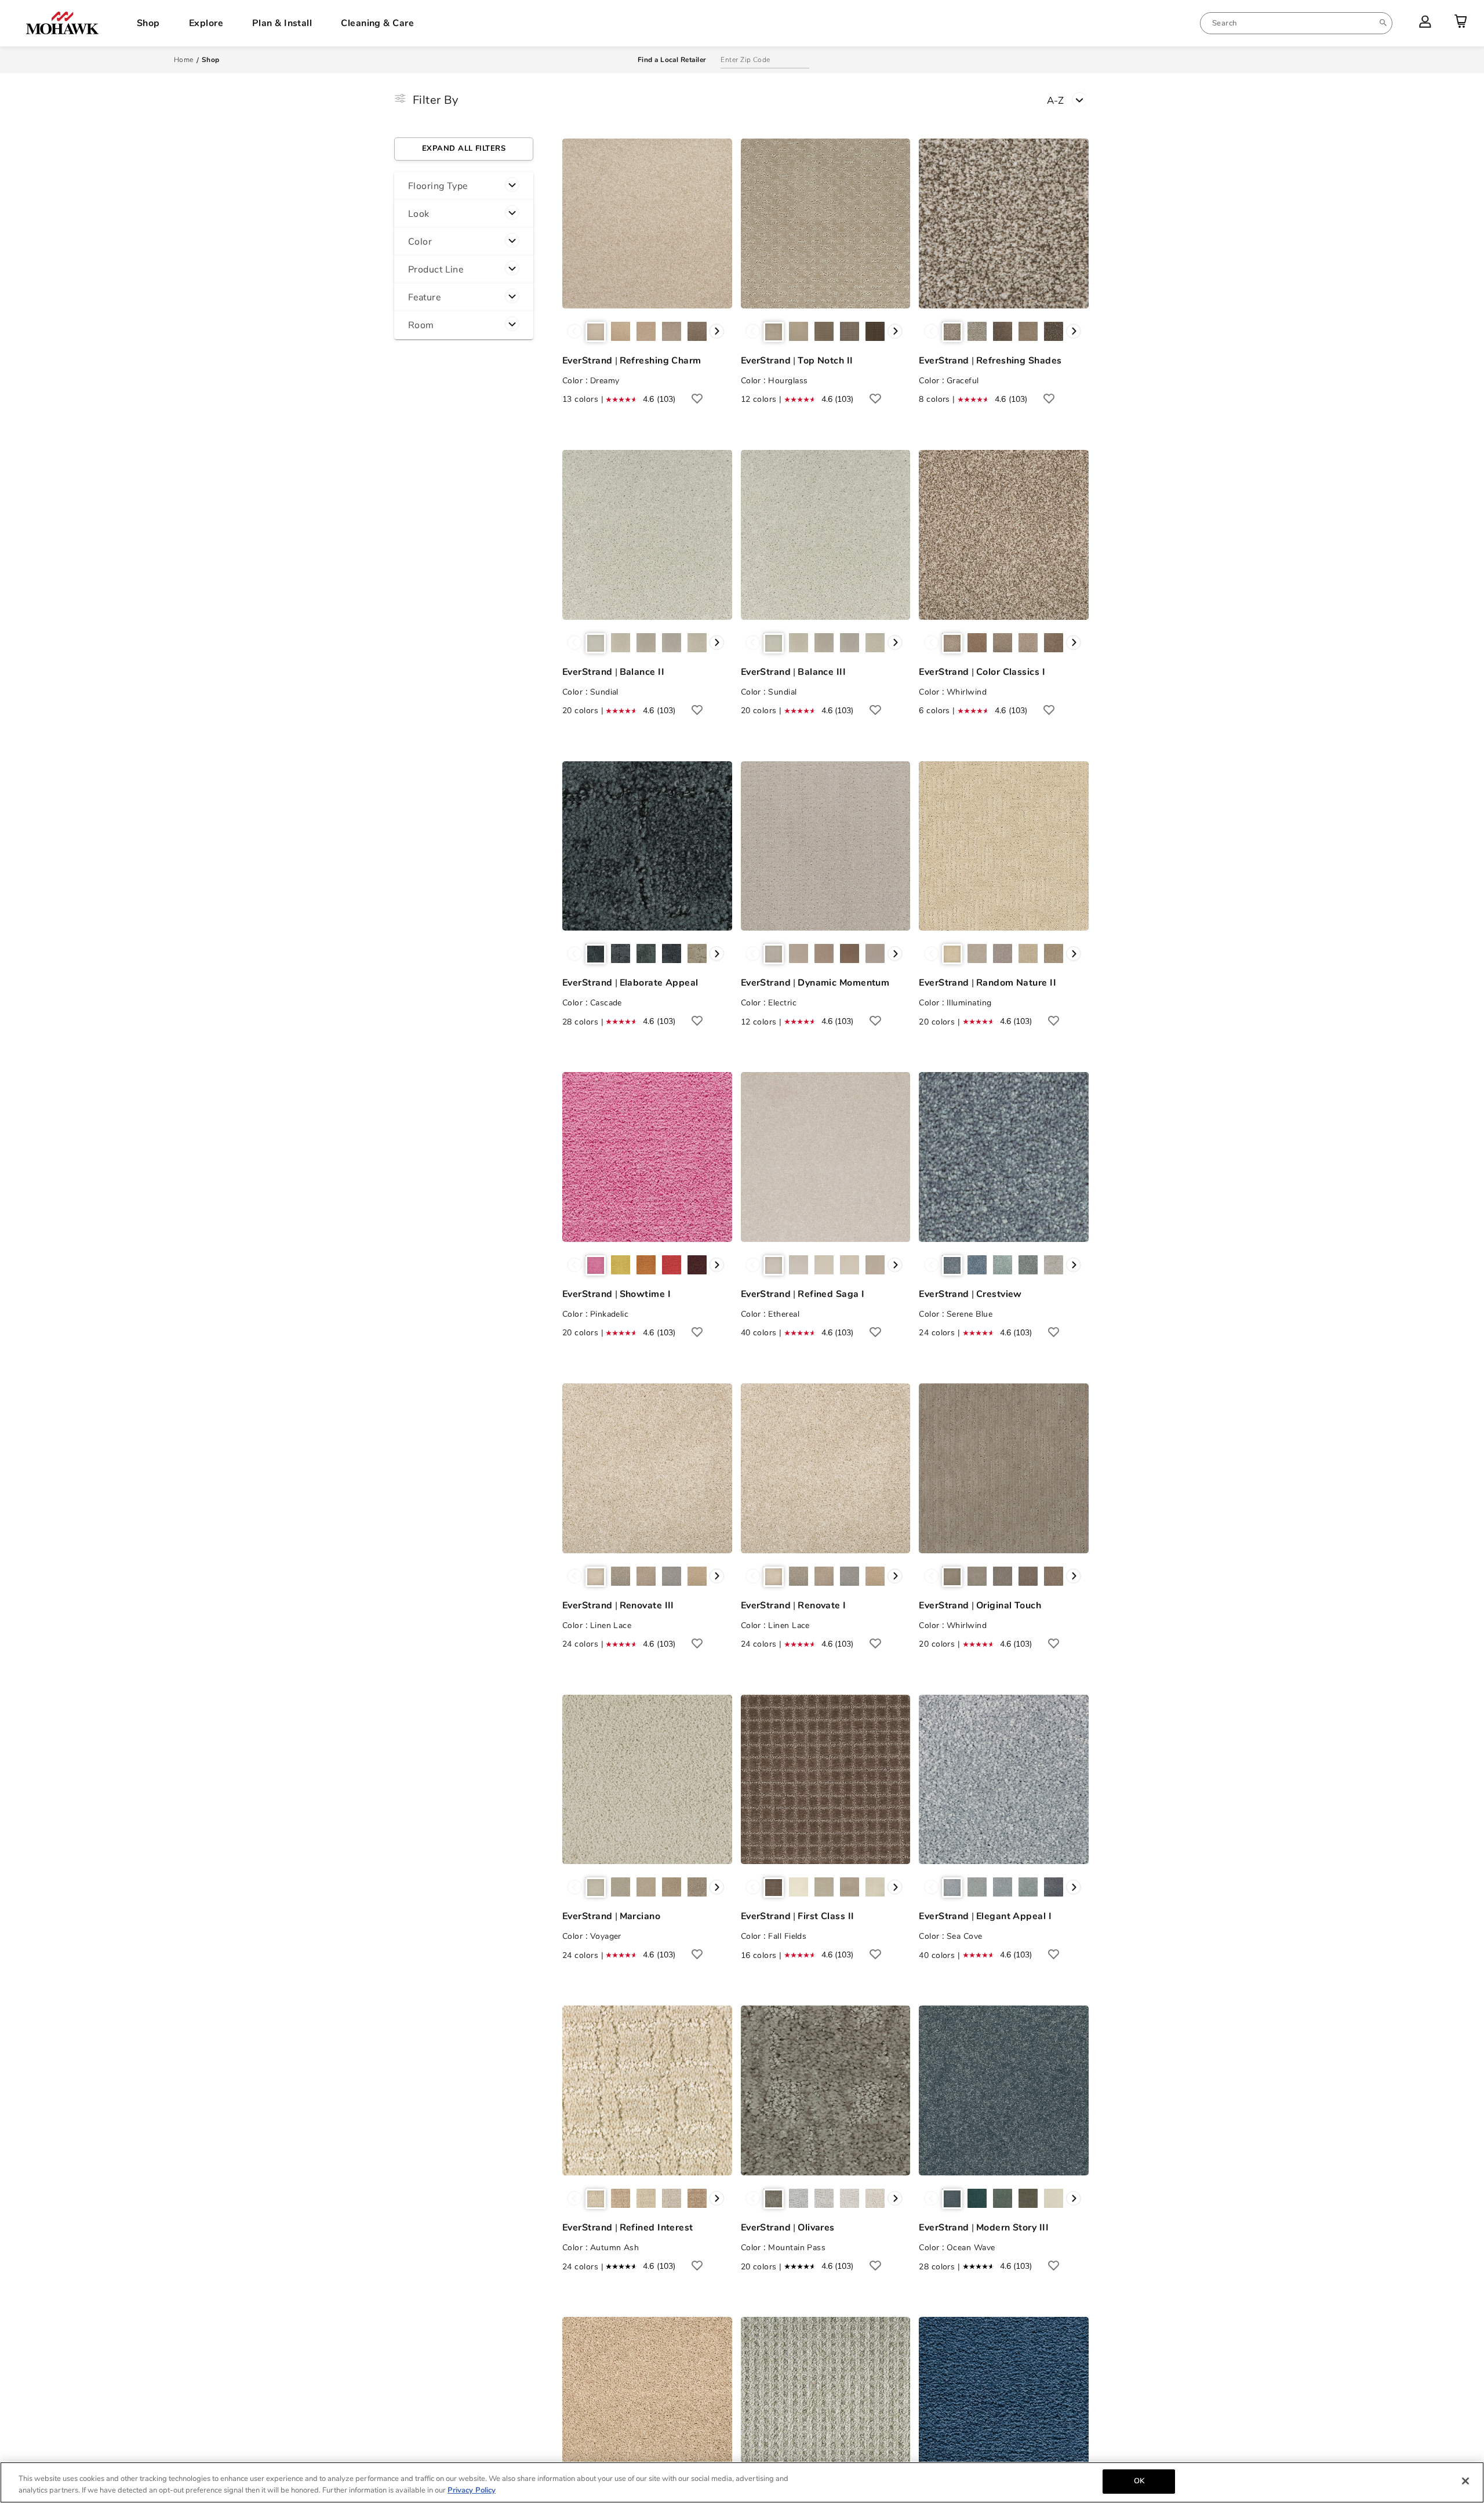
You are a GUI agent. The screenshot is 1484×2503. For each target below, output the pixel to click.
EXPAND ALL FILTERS (464, 148)
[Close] (1465, 2481)
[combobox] (1296, 23)
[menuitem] (1296, 23)
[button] (464, 186)
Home (184, 60)
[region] (742, 2482)
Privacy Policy (472, 2490)
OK (1139, 2481)
